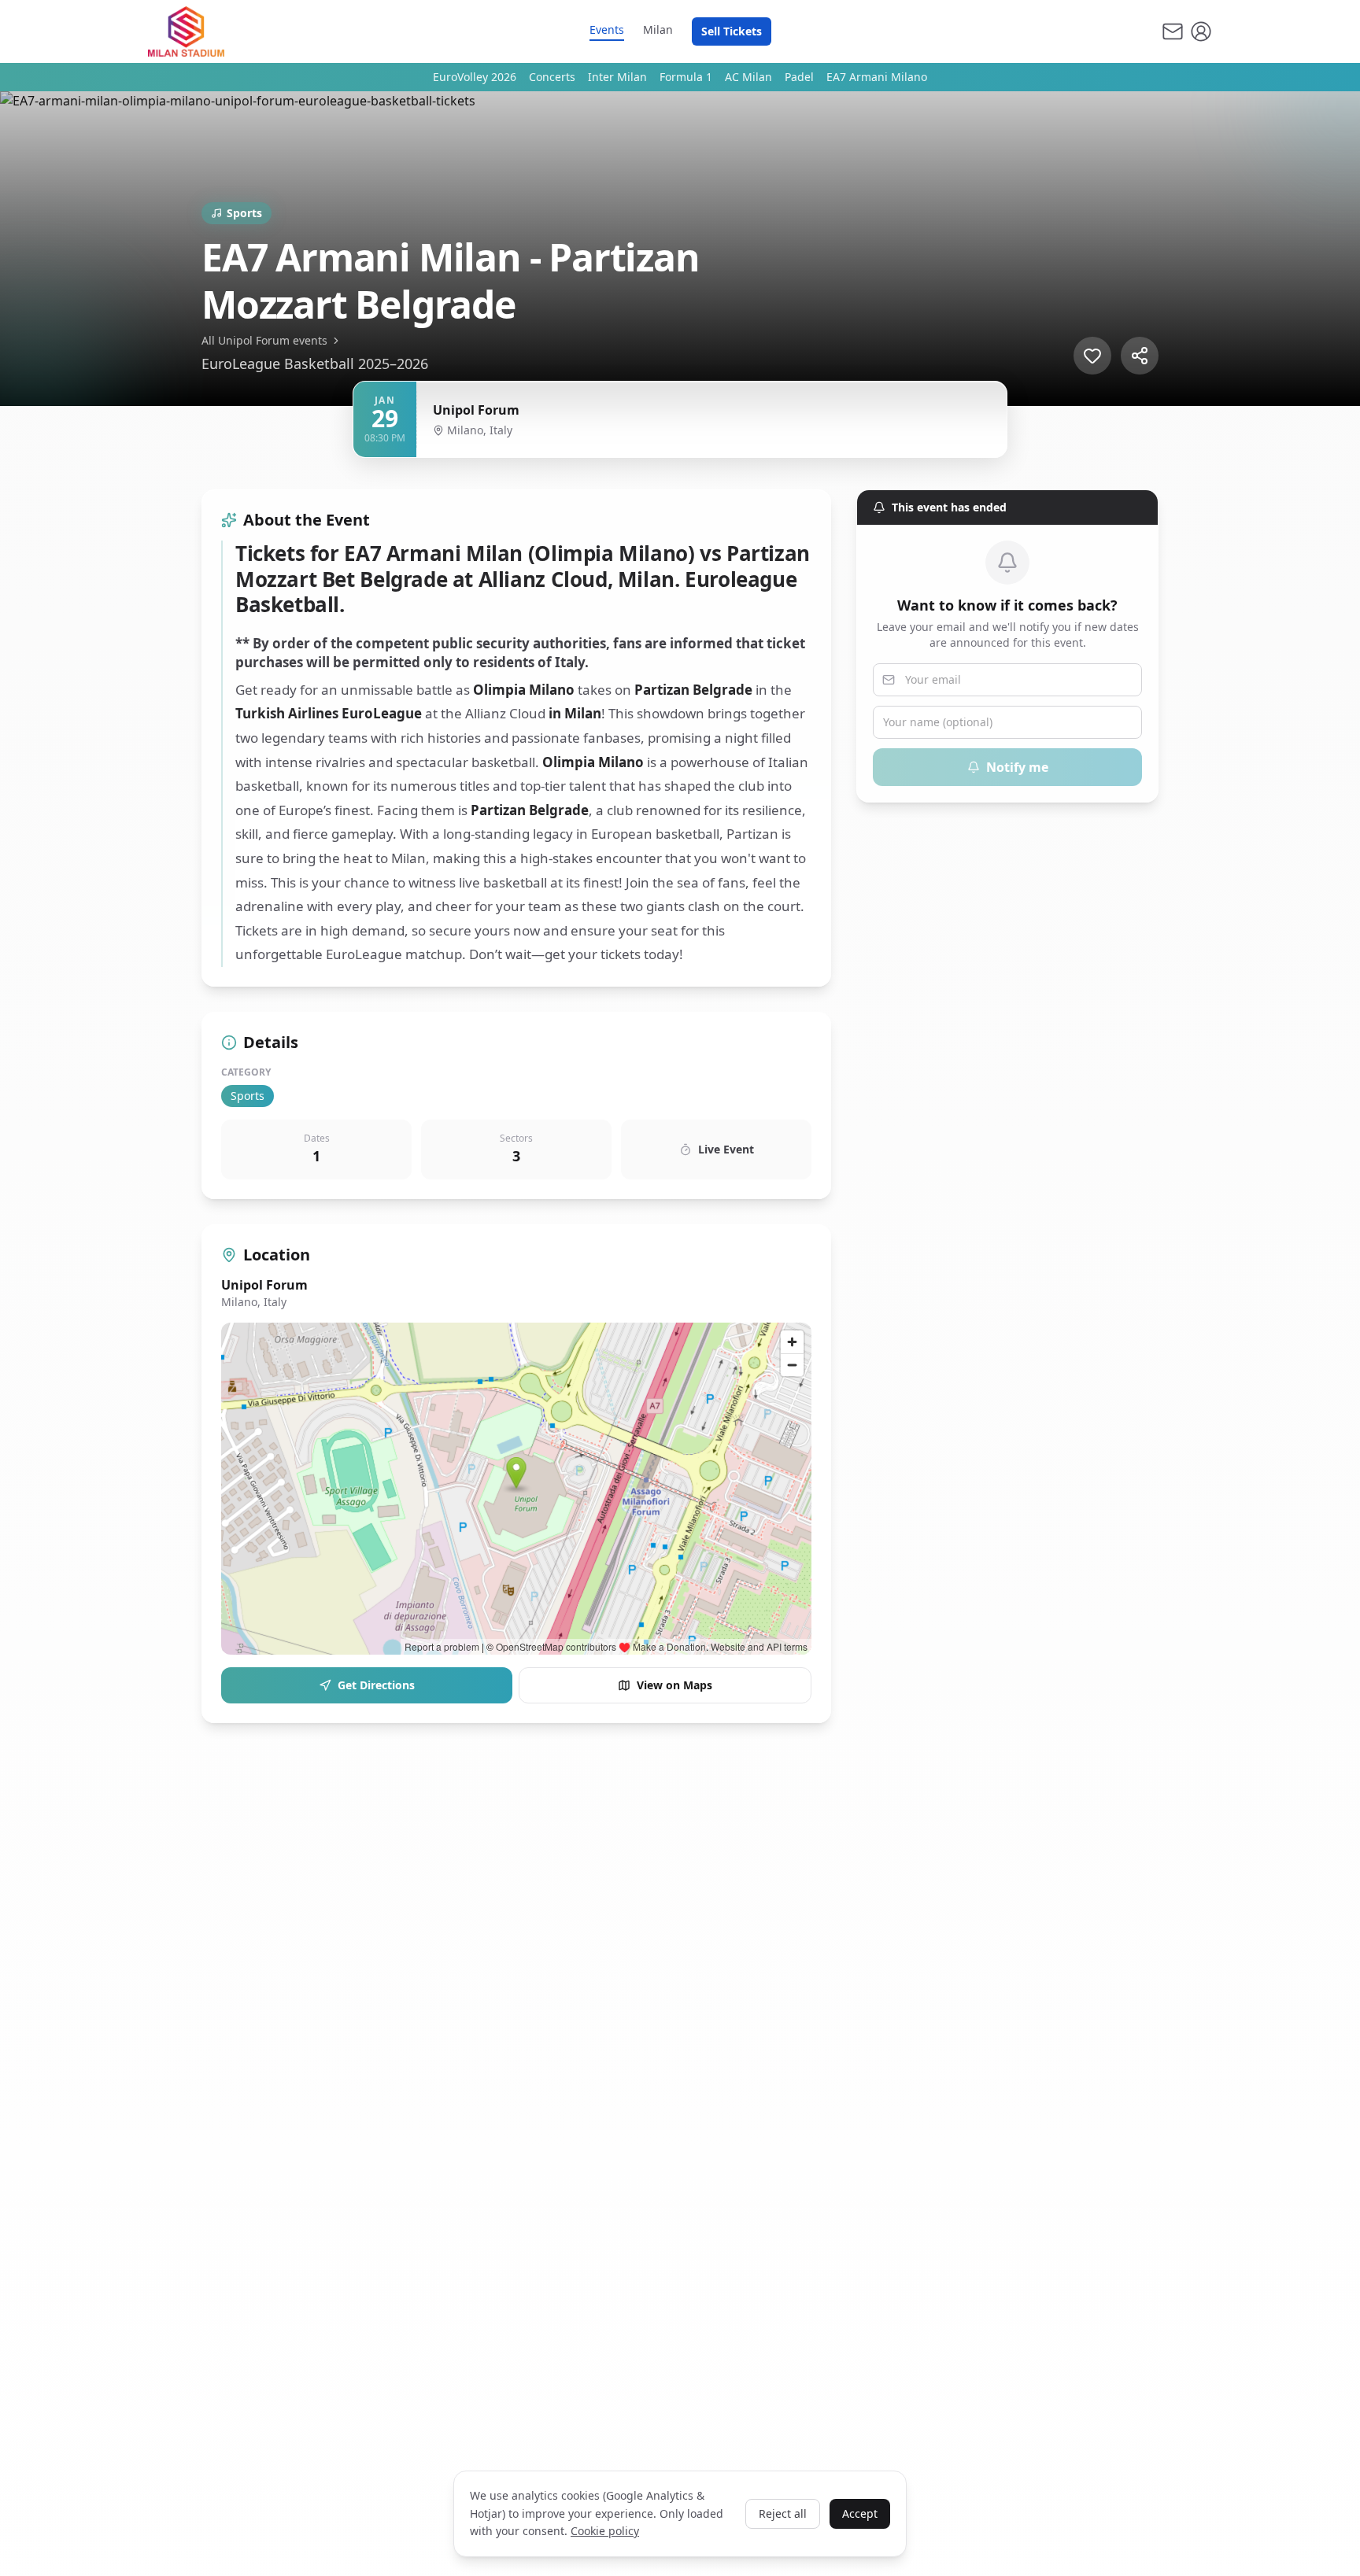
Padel (799, 77)
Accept (860, 2513)
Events (607, 30)
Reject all (783, 2513)
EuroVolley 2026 (475, 77)
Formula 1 (686, 77)
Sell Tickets (732, 31)
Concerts (552, 77)
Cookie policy (605, 2531)
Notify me (1017, 767)
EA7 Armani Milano (877, 77)
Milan (658, 30)
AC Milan (748, 77)
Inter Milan (617, 77)
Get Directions (376, 1685)
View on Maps (674, 1685)
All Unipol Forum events (264, 340)
